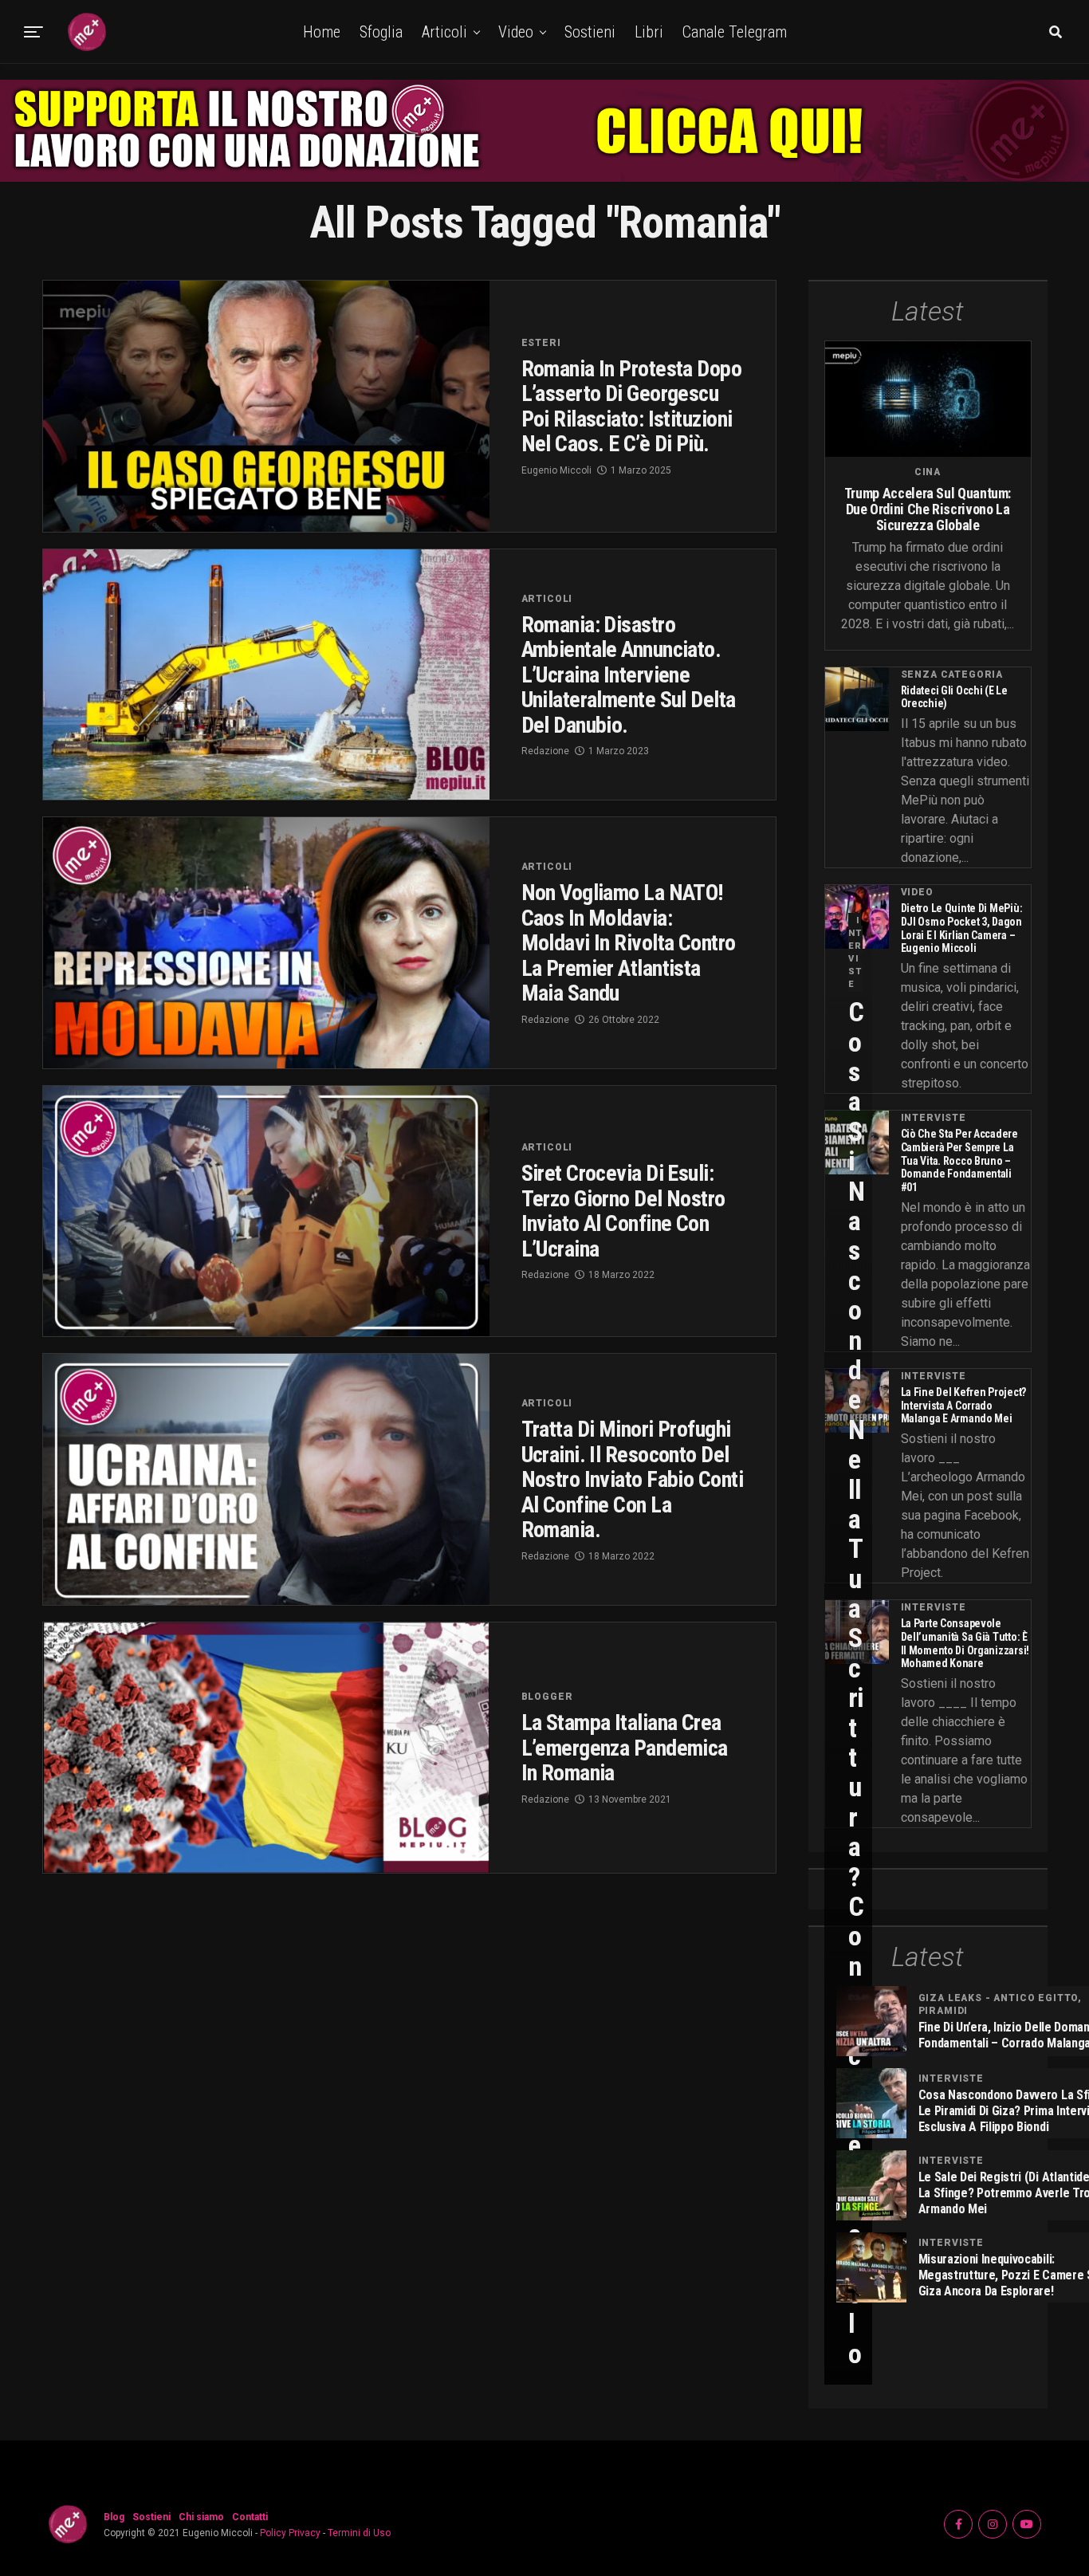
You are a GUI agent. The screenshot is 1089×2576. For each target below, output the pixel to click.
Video (516, 32)
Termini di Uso (359, 2533)
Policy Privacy (290, 2533)
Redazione (545, 751)
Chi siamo (201, 2517)
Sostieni (590, 32)
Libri (649, 32)
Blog (114, 2517)
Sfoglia (381, 32)
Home (322, 32)
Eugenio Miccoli (556, 470)
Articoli (444, 32)
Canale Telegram (735, 32)
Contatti (250, 2517)
